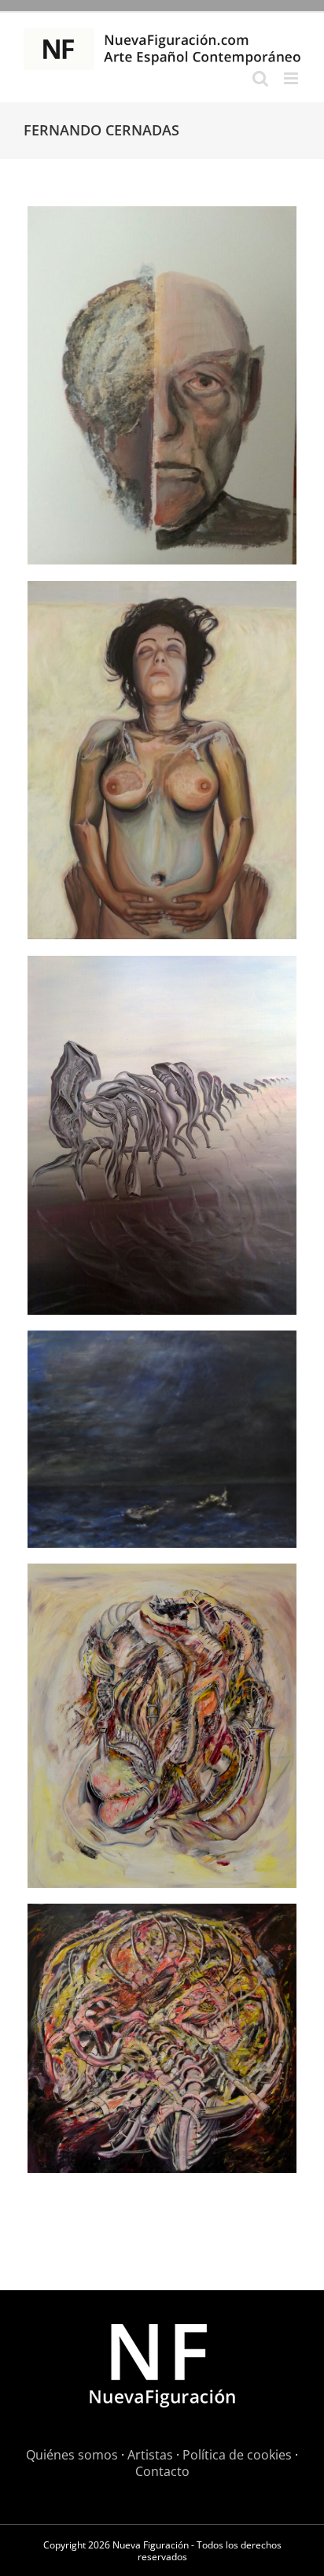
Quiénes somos (72, 2455)
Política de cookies (237, 2455)
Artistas (150, 2455)
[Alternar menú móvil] (292, 78)
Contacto (162, 2471)
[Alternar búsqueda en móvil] (260, 78)
